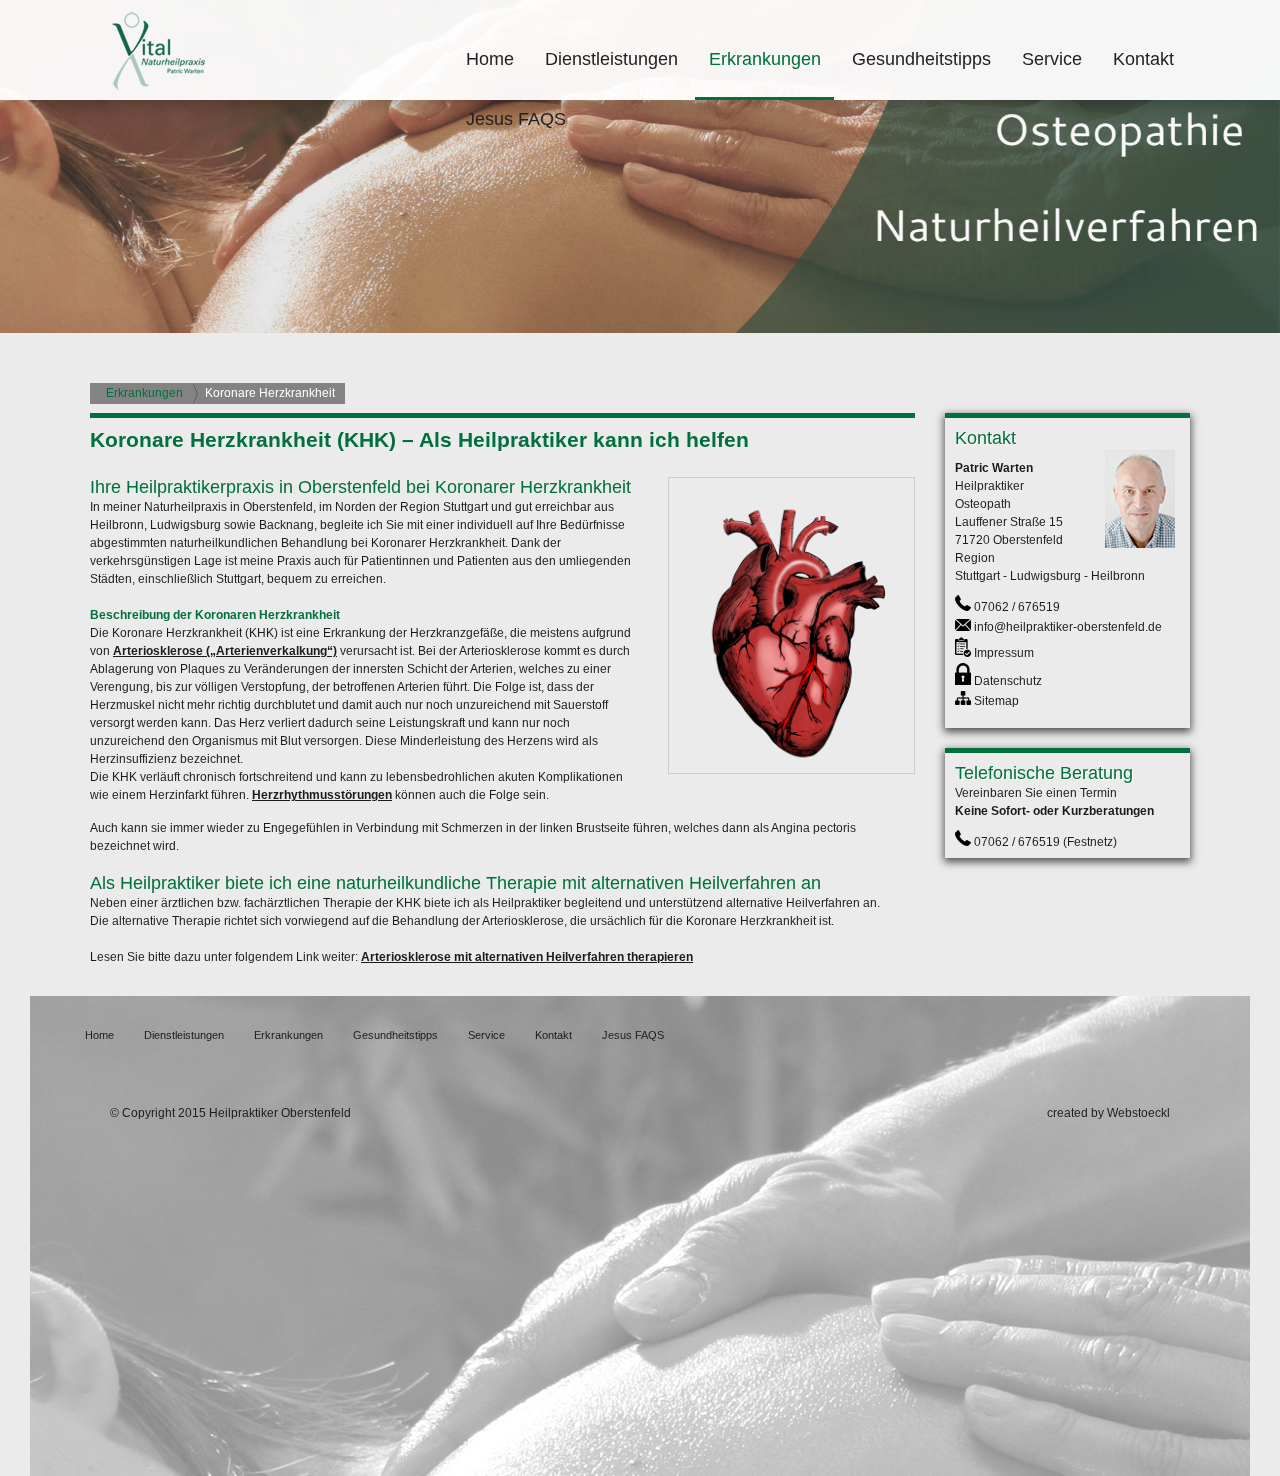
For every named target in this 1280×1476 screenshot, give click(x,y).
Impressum (1004, 653)
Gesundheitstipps (921, 59)
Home (490, 59)
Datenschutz (1008, 681)
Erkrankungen (765, 59)
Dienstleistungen (611, 59)
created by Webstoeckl (1108, 1113)
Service (1052, 59)
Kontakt (1143, 59)
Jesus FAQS (516, 119)
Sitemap (996, 701)
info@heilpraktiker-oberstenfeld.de (1068, 627)
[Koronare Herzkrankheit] (792, 770)
